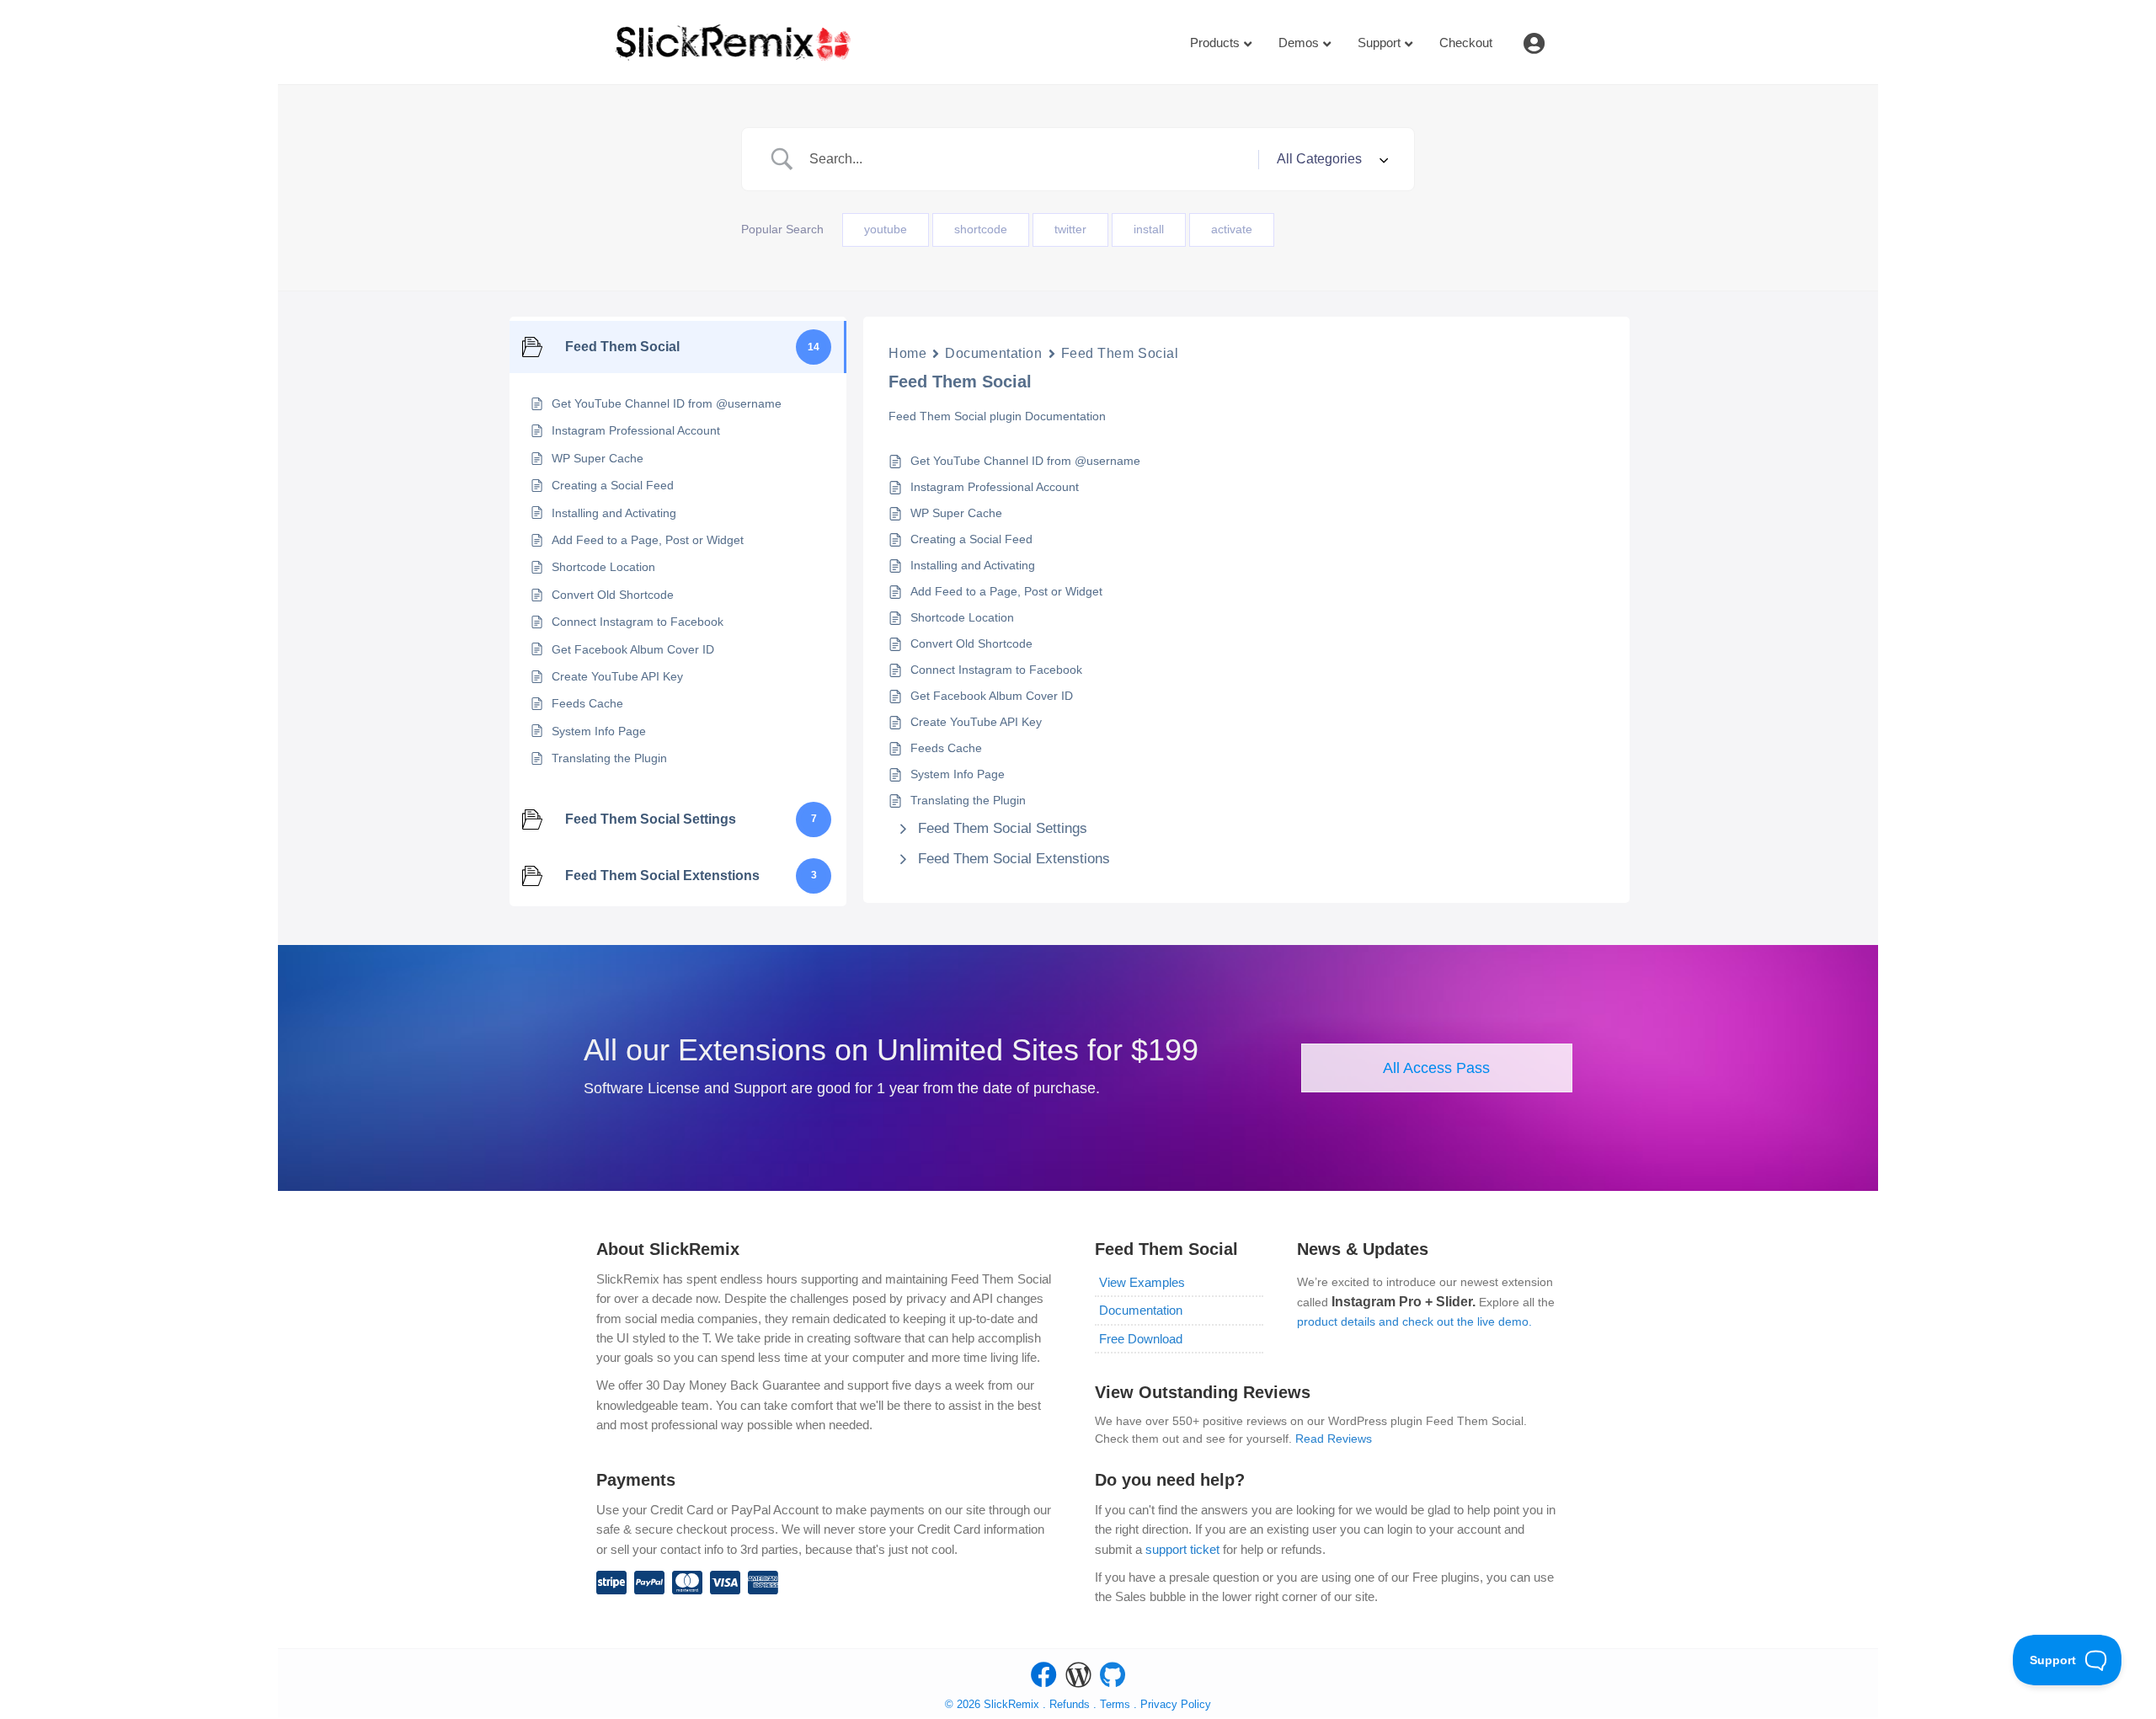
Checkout (1466, 43)
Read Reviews (1334, 1439)
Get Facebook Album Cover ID (992, 696)
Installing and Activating (973, 565)
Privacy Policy (1176, 1704)
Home (907, 353)
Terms (1117, 1704)
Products (1215, 43)
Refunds (1070, 1704)
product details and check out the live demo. (1414, 1321)
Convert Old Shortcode (971, 643)
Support (1379, 43)
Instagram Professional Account (995, 487)
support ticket (1182, 1549)
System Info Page (958, 774)
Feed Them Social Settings (1003, 828)
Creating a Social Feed (971, 539)
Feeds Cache (946, 748)
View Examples (1142, 1282)
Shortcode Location (962, 617)
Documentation (993, 353)
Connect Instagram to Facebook (996, 670)
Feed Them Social (1120, 353)
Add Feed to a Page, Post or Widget (1006, 591)
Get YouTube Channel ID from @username (1025, 461)
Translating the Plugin (968, 800)
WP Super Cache (956, 513)
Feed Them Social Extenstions (1014, 859)
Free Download (1141, 1339)
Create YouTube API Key (976, 722)
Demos (1299, 43)
